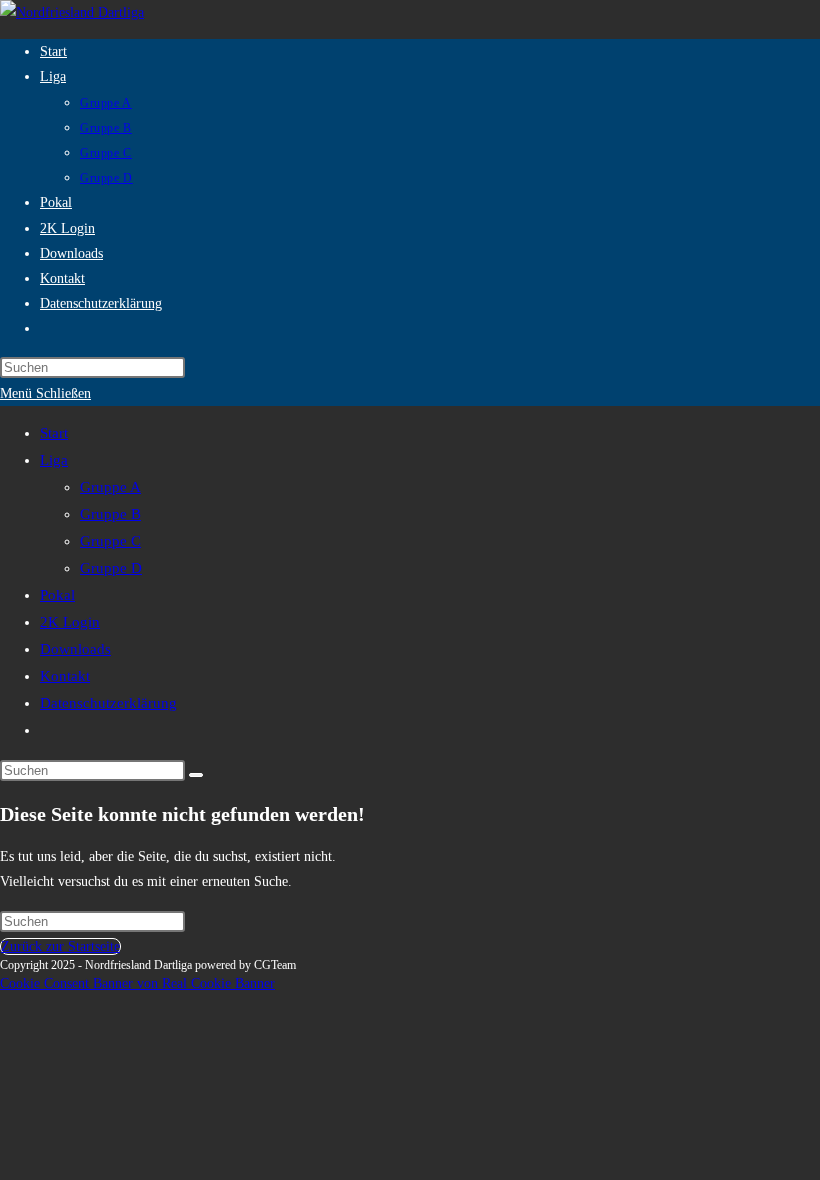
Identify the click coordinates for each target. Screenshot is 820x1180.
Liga (54, 460)
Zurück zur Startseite (60, 946)
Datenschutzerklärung (108, 703)
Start (54, 433)
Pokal (57, 595)
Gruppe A (110, 487)
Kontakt (65, 676)
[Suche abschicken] (196, 775)
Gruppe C (110, 541)
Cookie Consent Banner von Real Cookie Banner (137, 983)
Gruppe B (110, 514)
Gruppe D (111, 568)
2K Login (70, 622)
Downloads (75, 649)
